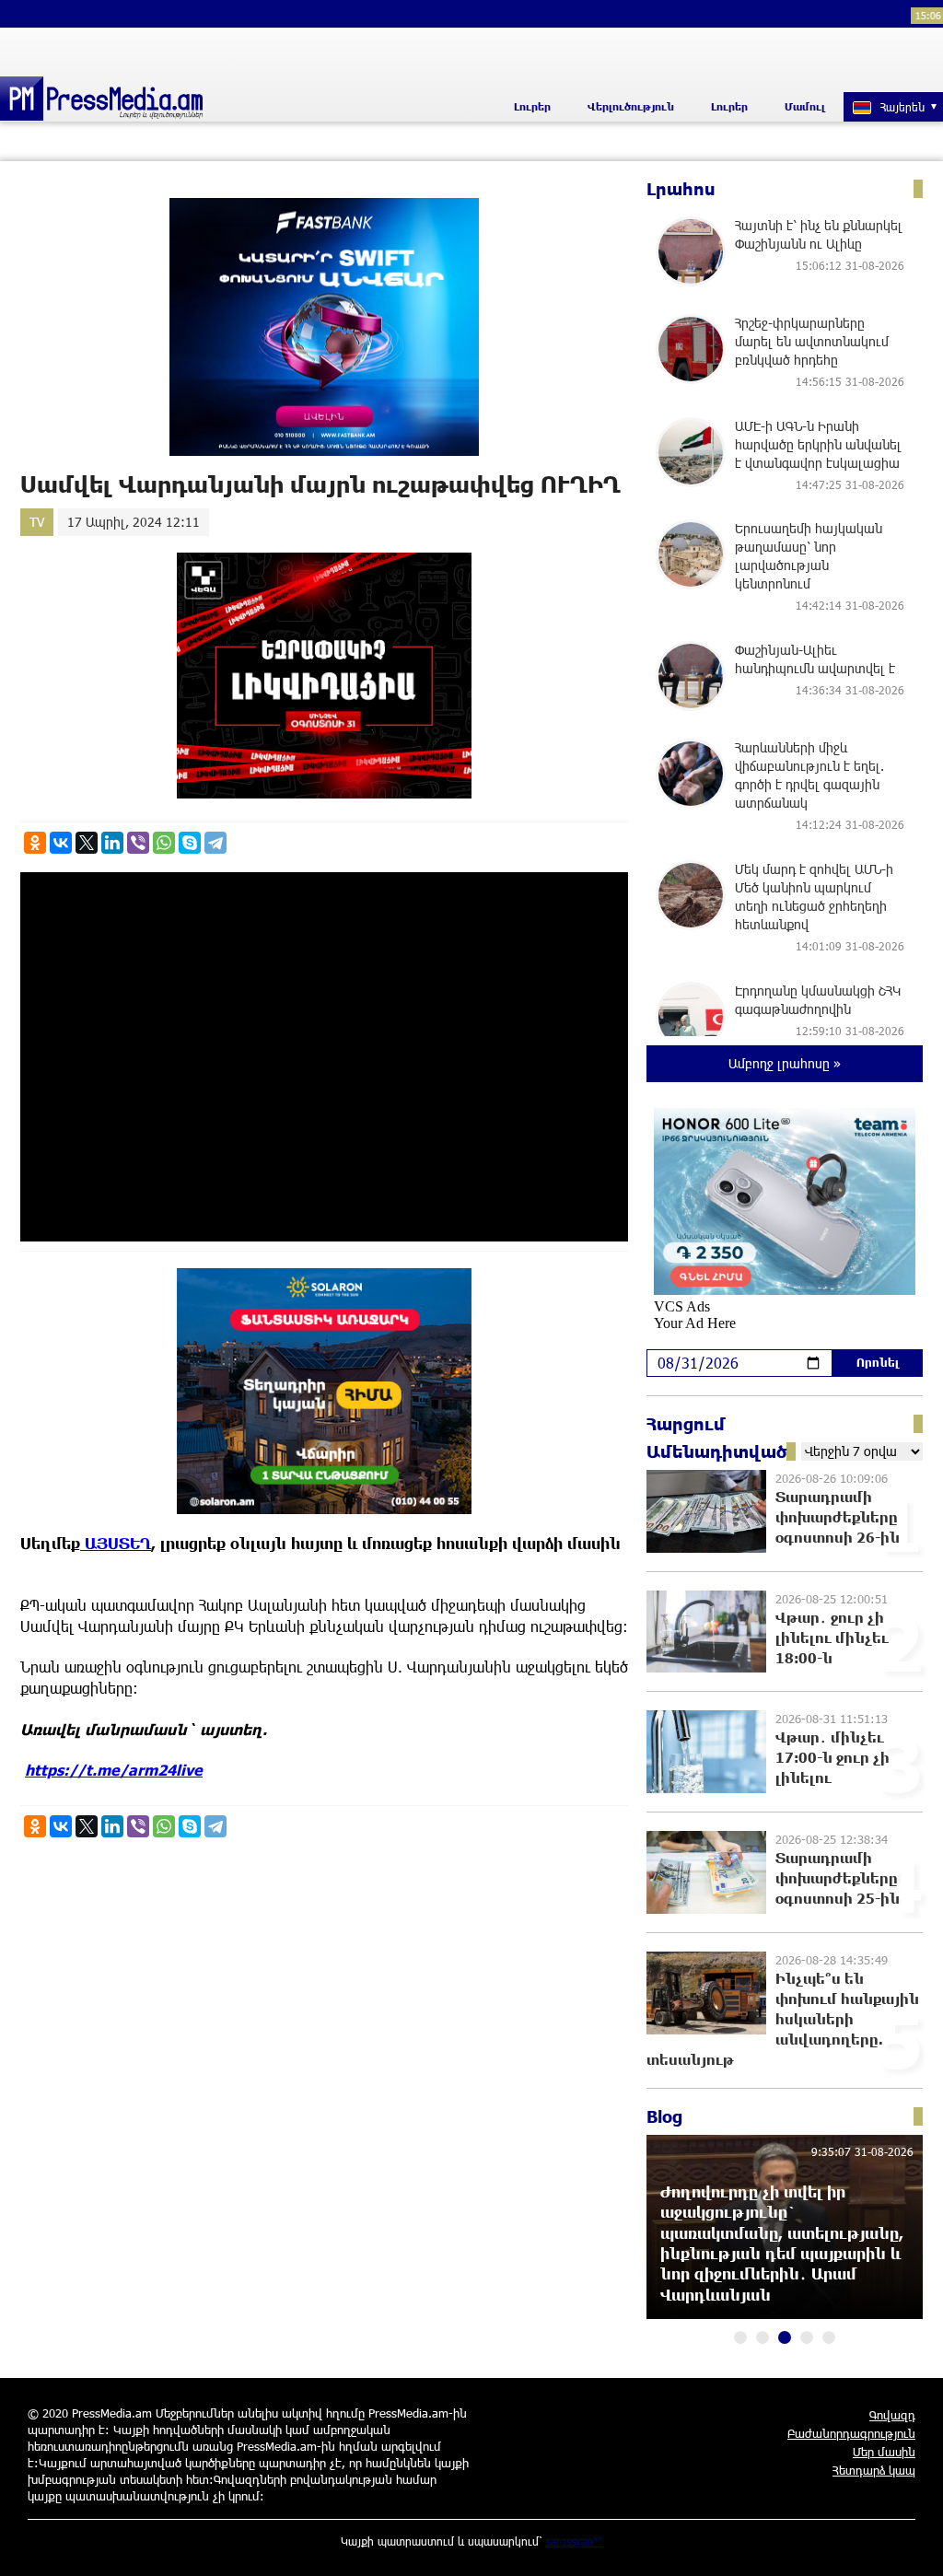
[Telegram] (215, 843)
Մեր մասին (884, 2452)
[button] (740, 2337)
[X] (87, 843)
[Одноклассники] (35, 843)
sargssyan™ (575, 2541)
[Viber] (138, 843)
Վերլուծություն (631, 106)
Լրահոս (681, 189)
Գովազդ (892, 2415)
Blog (664, 2116)
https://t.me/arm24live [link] (114, 1770)
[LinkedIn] (112, 843)
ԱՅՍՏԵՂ (116, 1543)
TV (37, 522)
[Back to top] (911, 2544)
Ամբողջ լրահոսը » (785, 1063)
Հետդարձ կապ (874, 2470)
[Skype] (190, 843)
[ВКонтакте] (61, 843)
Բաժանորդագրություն (851, 2433)
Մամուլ (805, 106)
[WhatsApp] (164, 843)
